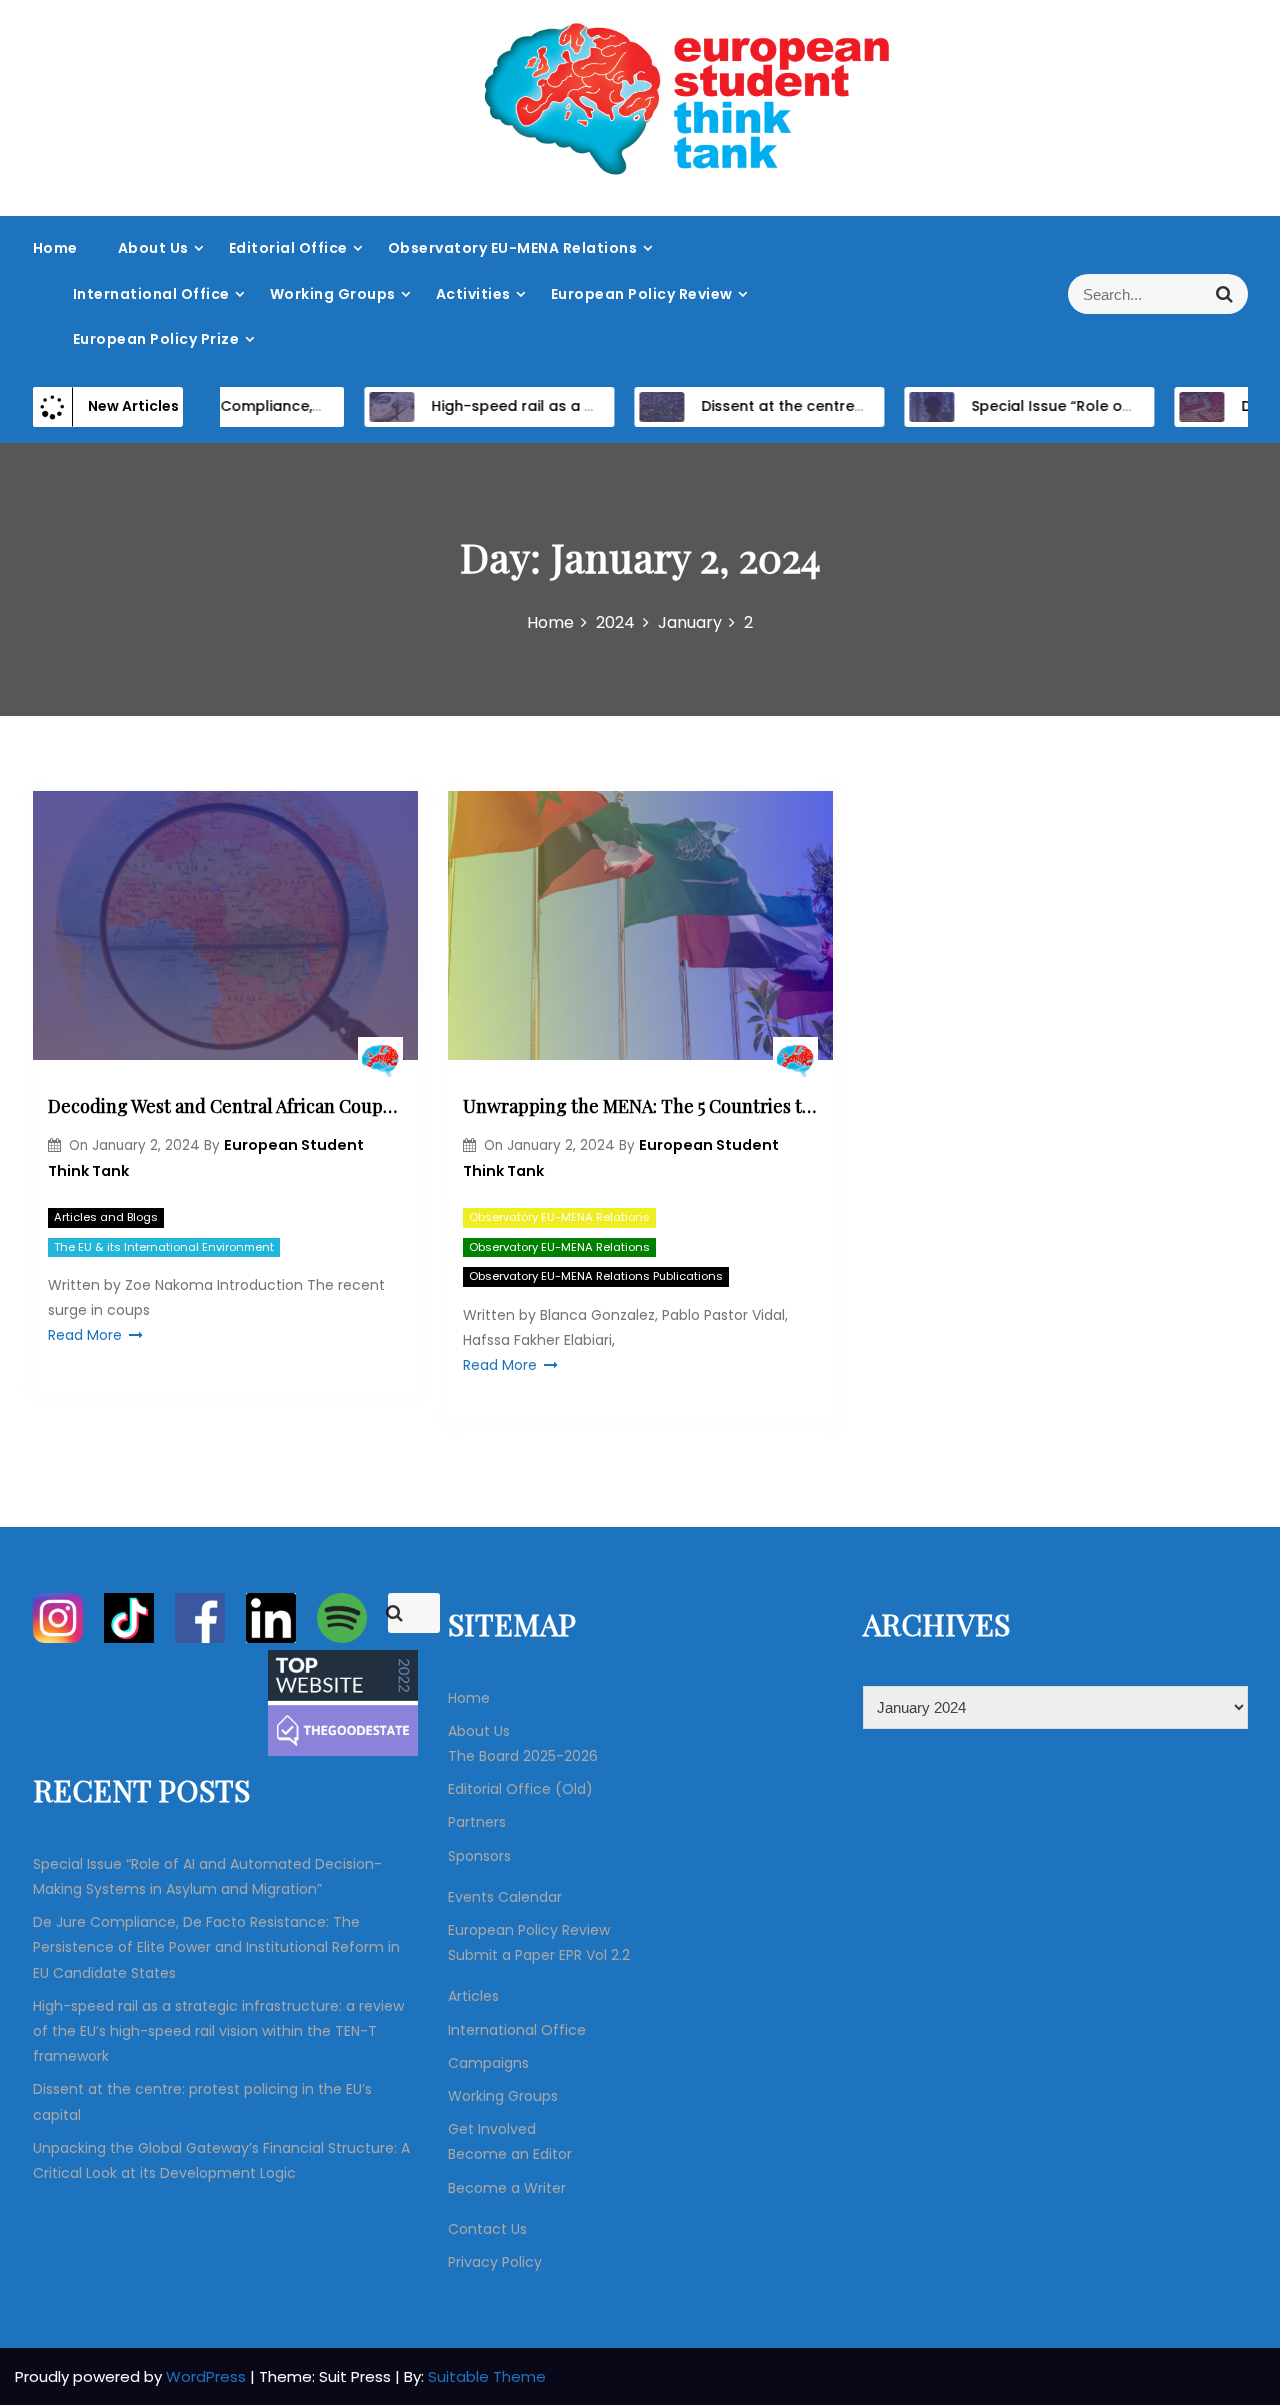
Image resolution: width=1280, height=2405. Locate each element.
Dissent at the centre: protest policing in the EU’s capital (873, 406)
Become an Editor (510, 2154)
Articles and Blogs (106, 1217)
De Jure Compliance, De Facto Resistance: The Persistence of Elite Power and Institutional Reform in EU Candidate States (216, 1947)
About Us (153, 248)
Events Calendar (505, 1897)
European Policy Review (642, 294)
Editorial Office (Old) (520, 1789)
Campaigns (488, 2063)
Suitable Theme (487, 2376)
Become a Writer (507, 2188)
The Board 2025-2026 (523, 1756)
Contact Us (487, 2229)
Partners (477, 1822)
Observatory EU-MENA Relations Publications (596, 1276)
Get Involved (492, 2129)
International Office (151, 294)
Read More (85, 1335)
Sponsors (479, 1856)
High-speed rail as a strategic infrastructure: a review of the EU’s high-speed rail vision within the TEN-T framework (218, 2031)
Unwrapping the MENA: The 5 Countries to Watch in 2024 (640, 1106)
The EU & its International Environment (164, 1247)
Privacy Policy (495, 2262)
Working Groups (333, 294)
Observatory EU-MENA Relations (513, 248)
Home (55, 248)
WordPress (208, 2376)
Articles (473, 1996)
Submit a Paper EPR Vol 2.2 (539, 1955)
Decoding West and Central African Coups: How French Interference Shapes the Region (225, 1106)
